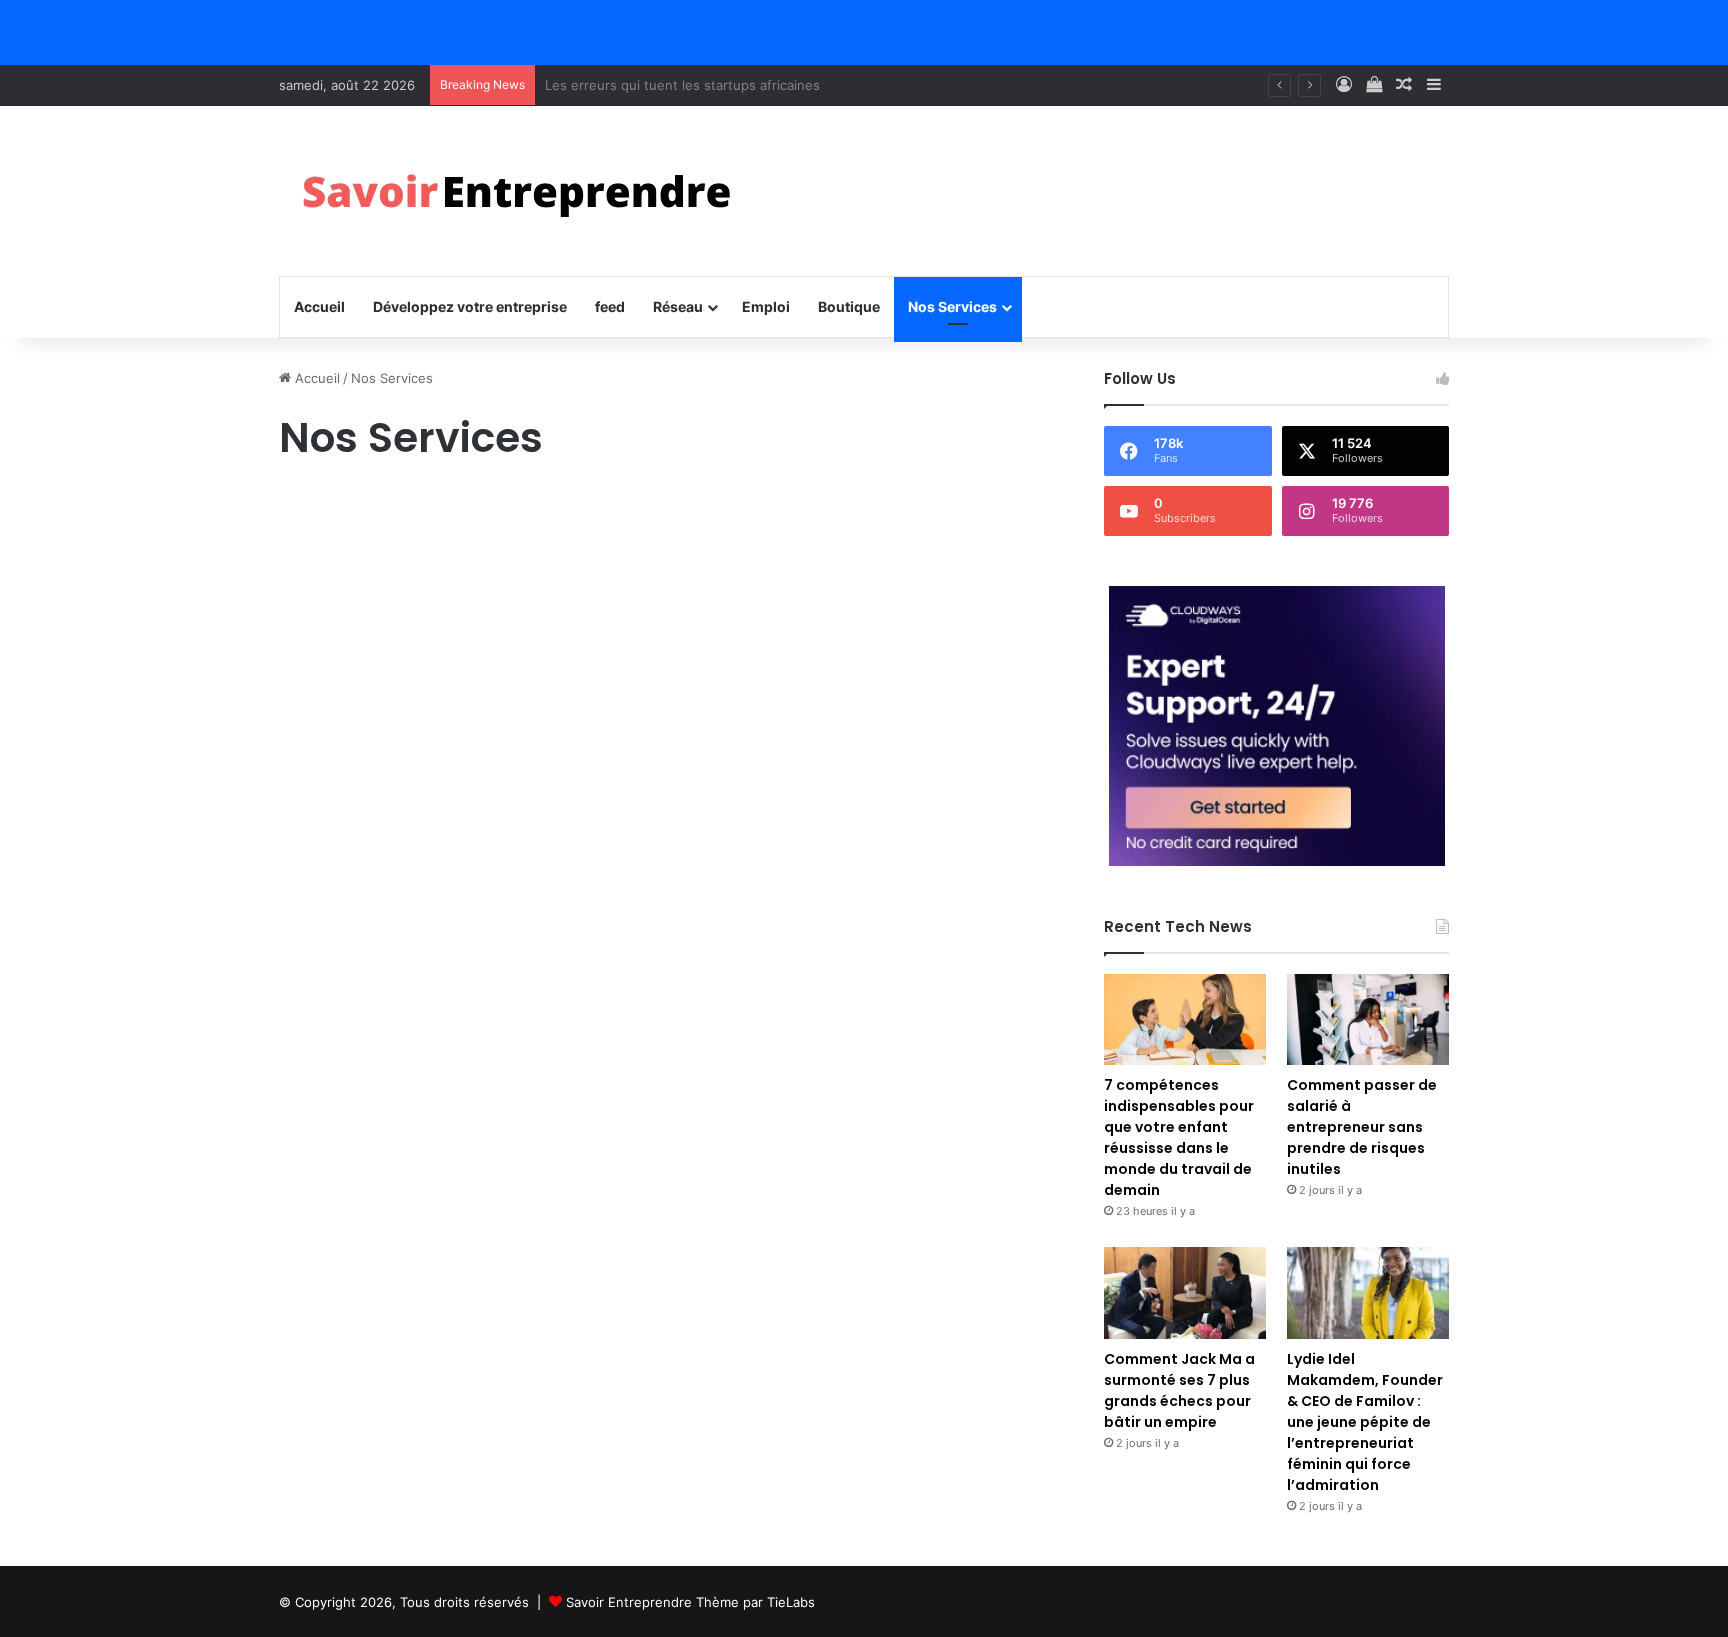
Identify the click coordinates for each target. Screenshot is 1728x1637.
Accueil (319, 306)
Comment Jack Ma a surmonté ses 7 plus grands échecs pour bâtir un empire (1179, 1390)
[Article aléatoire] (1404, 85)
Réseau (678, 306)
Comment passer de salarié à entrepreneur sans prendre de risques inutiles (1362, 1127)
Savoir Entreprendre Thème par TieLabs (690, 1602)
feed (610, 306)
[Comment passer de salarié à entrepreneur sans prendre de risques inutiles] (1368, 1019)
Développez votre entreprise (470, 306)
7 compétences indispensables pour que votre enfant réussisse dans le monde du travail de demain (1179, 1137)
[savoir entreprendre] (525, 191)
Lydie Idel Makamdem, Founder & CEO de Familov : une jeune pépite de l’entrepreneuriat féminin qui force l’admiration (1365, 1422)
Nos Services (952, 306)
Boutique (849, 306)
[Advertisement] (669, 641)
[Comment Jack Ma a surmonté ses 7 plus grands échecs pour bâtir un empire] (1185, 1292)
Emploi (766, 306)
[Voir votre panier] (1374, 85)
